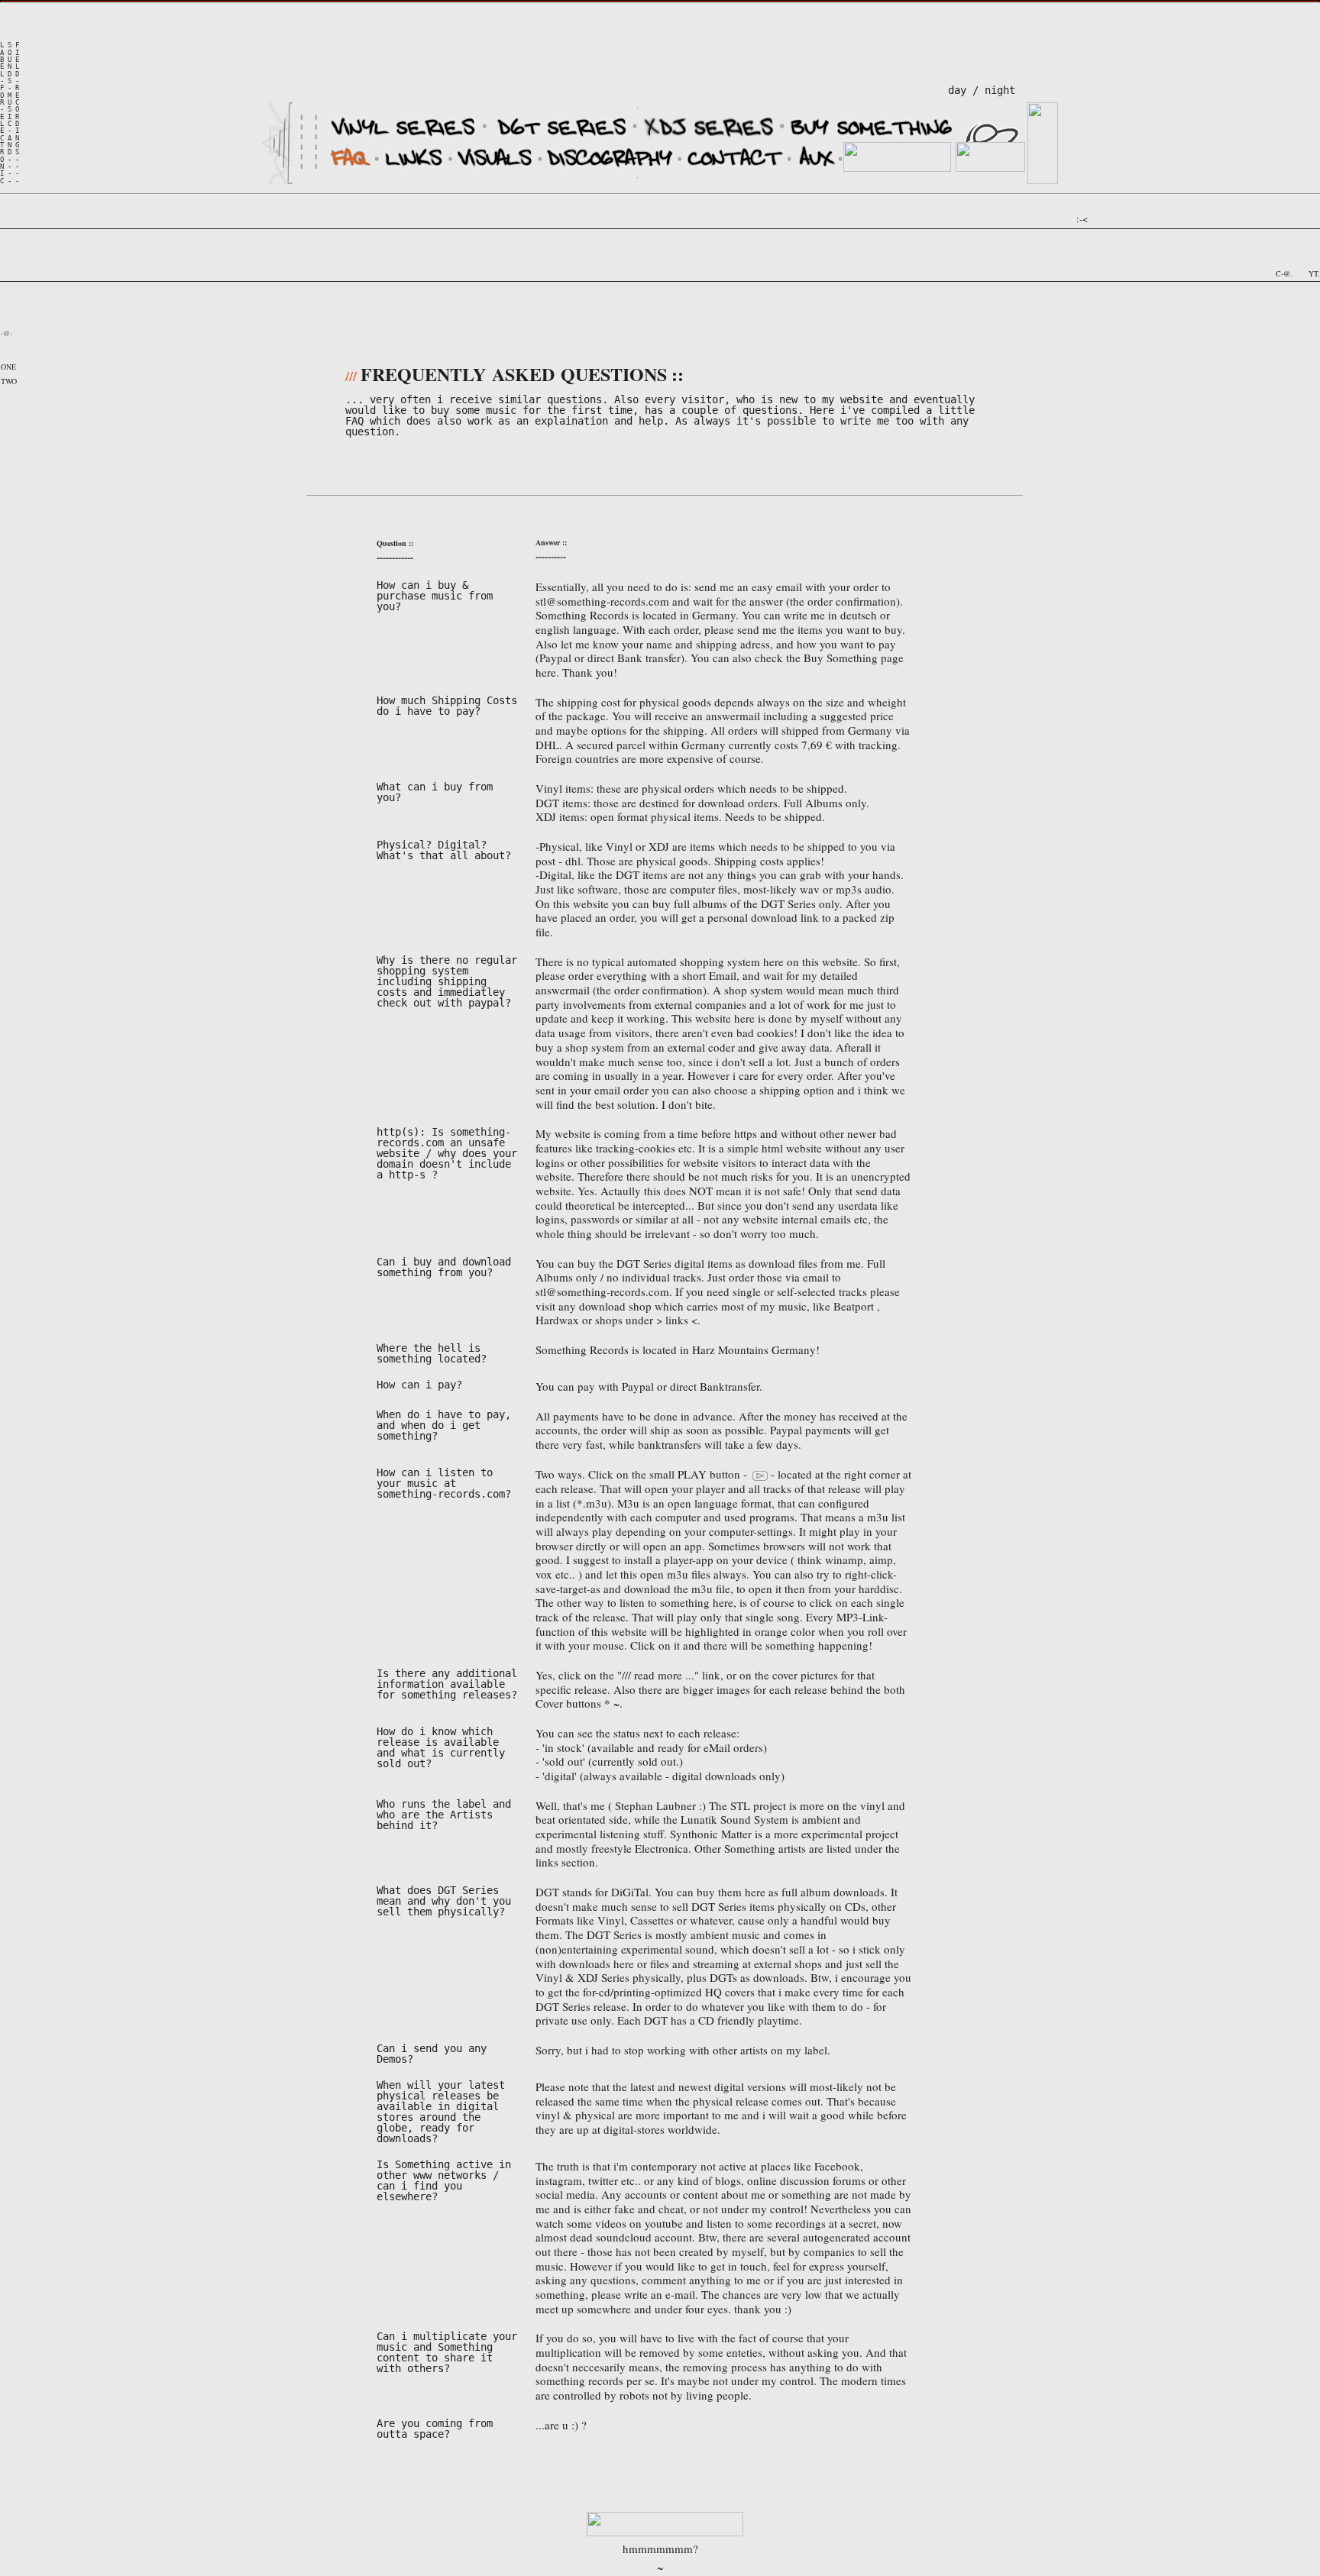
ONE (8, 367)
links (675, 1320)
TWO (9, 381)
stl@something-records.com (602, 601)
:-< (1082, 218)
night (1006, 90)
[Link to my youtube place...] (1302, 271)
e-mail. (682, 2294)
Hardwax (557, 1320)
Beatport (854, 1306)
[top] (665, 2531)
